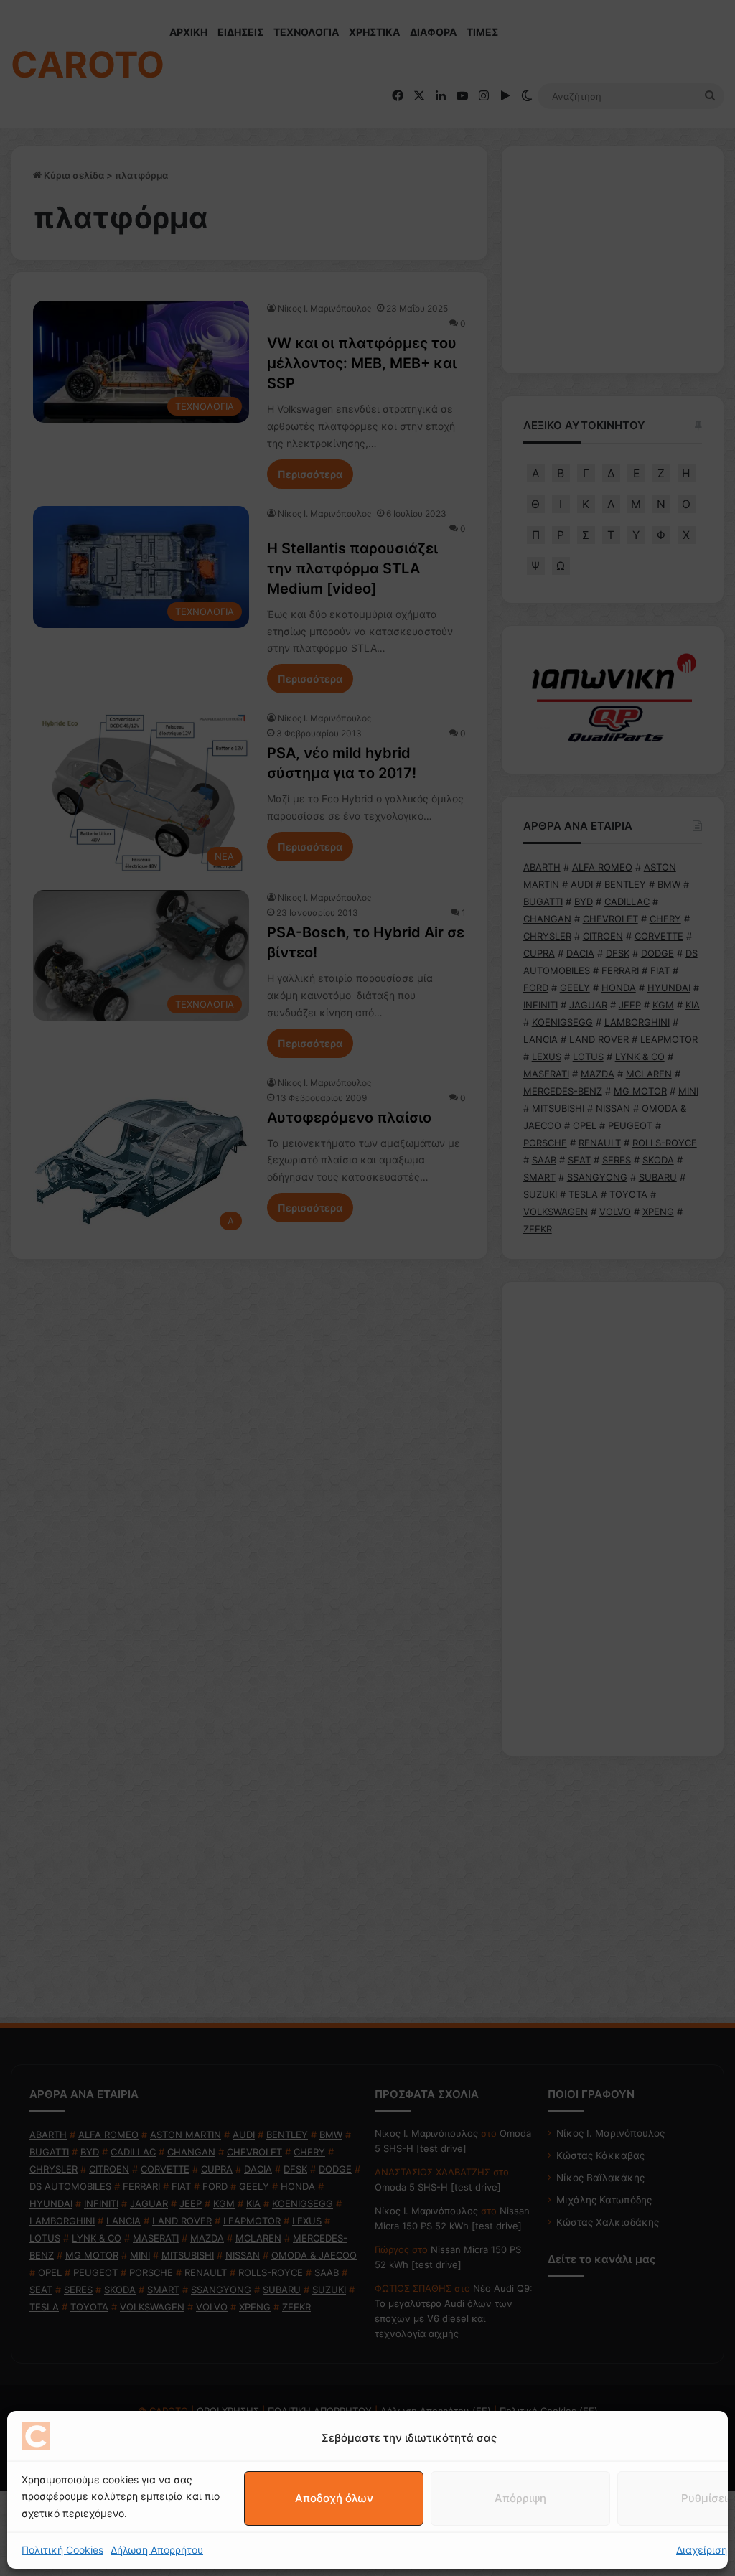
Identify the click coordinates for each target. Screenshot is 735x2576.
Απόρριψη (520, 2498)
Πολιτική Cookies (62, 2550)
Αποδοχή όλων (334, 2498)
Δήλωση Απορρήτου (157, 2550)
